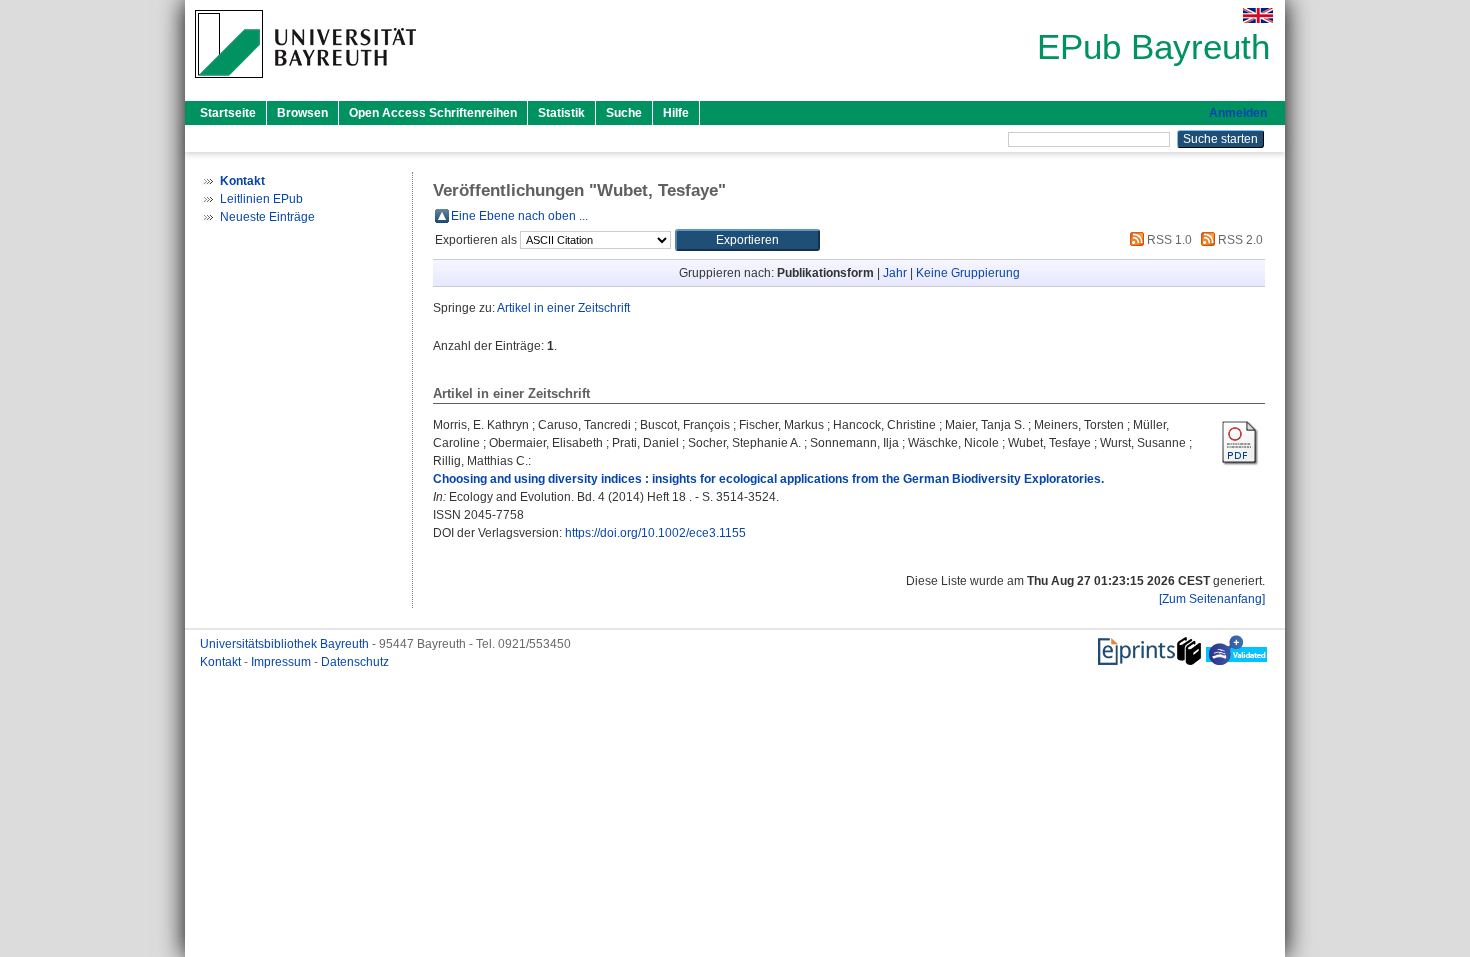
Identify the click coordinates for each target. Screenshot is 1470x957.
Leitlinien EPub (261, 199)
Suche (624, 113)
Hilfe (676, 113)
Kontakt (222, 662)
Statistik (561, 113)
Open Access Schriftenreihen (433, 113)
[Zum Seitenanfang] (1212, 599)
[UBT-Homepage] (305, 84)
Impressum (282, 662)
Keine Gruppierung (968, 273)
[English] (1258, 15)
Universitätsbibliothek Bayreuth (286, 644)
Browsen (302, 113)
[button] (747, 240)
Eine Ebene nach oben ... (519, 216)
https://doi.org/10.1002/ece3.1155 (655, 533)
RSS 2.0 (1239, 240)
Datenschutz (355, 662)
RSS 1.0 (1168, 240)
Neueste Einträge (267, 217)
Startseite (228, 113)
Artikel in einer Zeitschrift (563, 308)
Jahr (895, 273)
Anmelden (1238, 113)
